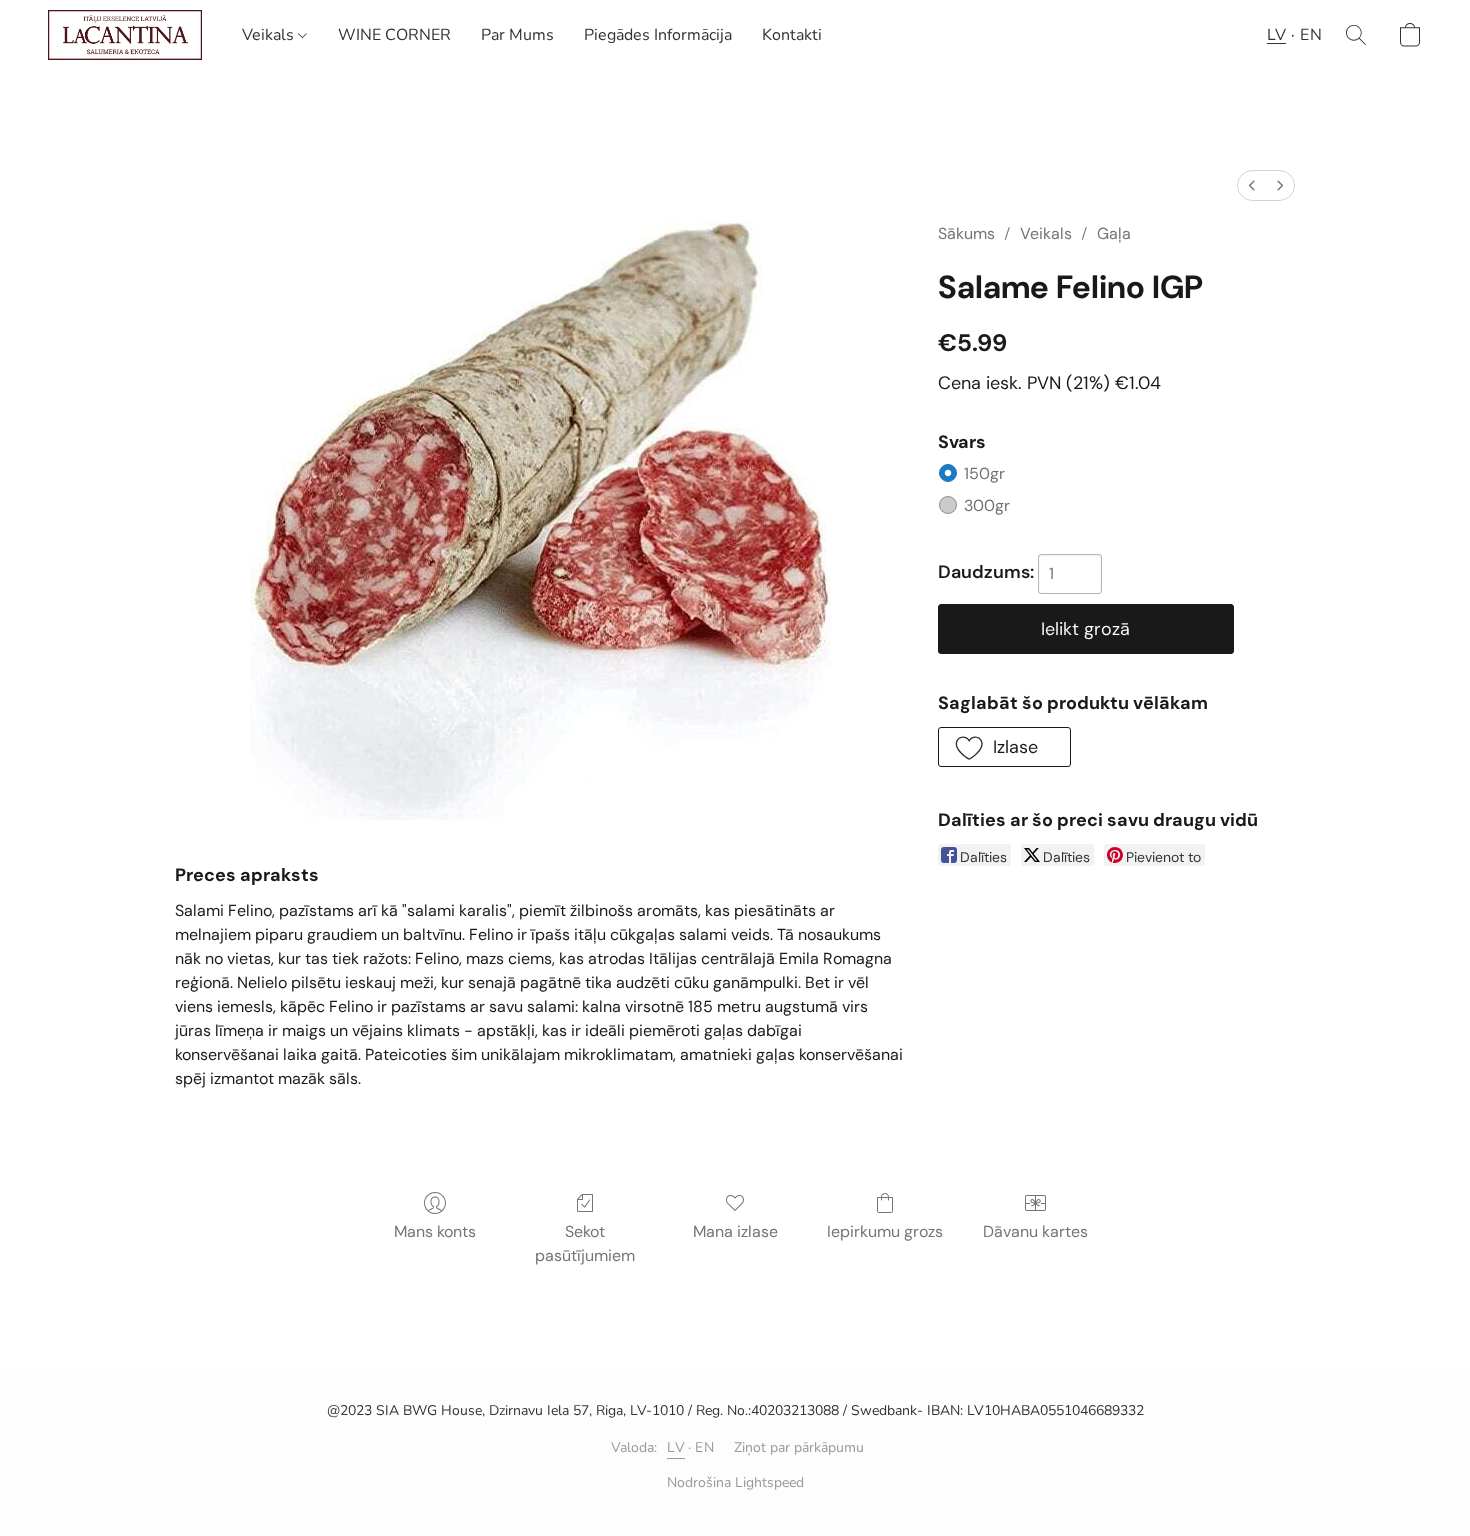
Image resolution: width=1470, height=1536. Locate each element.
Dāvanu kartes (1035, 1231)
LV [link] (676, 1447)
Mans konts (435, 1231)
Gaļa (1114, 233)
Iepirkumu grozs (885, 1231)
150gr (1013, 473)
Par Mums (517, 35)
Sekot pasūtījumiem (585, 1243)
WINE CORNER (394, 35)
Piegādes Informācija (658, 35)
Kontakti (792, 35)
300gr (1015, 505)
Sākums (966, 233)
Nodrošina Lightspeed (735, 1482)
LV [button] (1276, 35)
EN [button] (1311, 35)
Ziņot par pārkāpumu (799, 1447)
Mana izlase (735, 1231)
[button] (125, 35)
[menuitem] (1252, 185)
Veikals (270, 35)
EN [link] (704, 1447)
